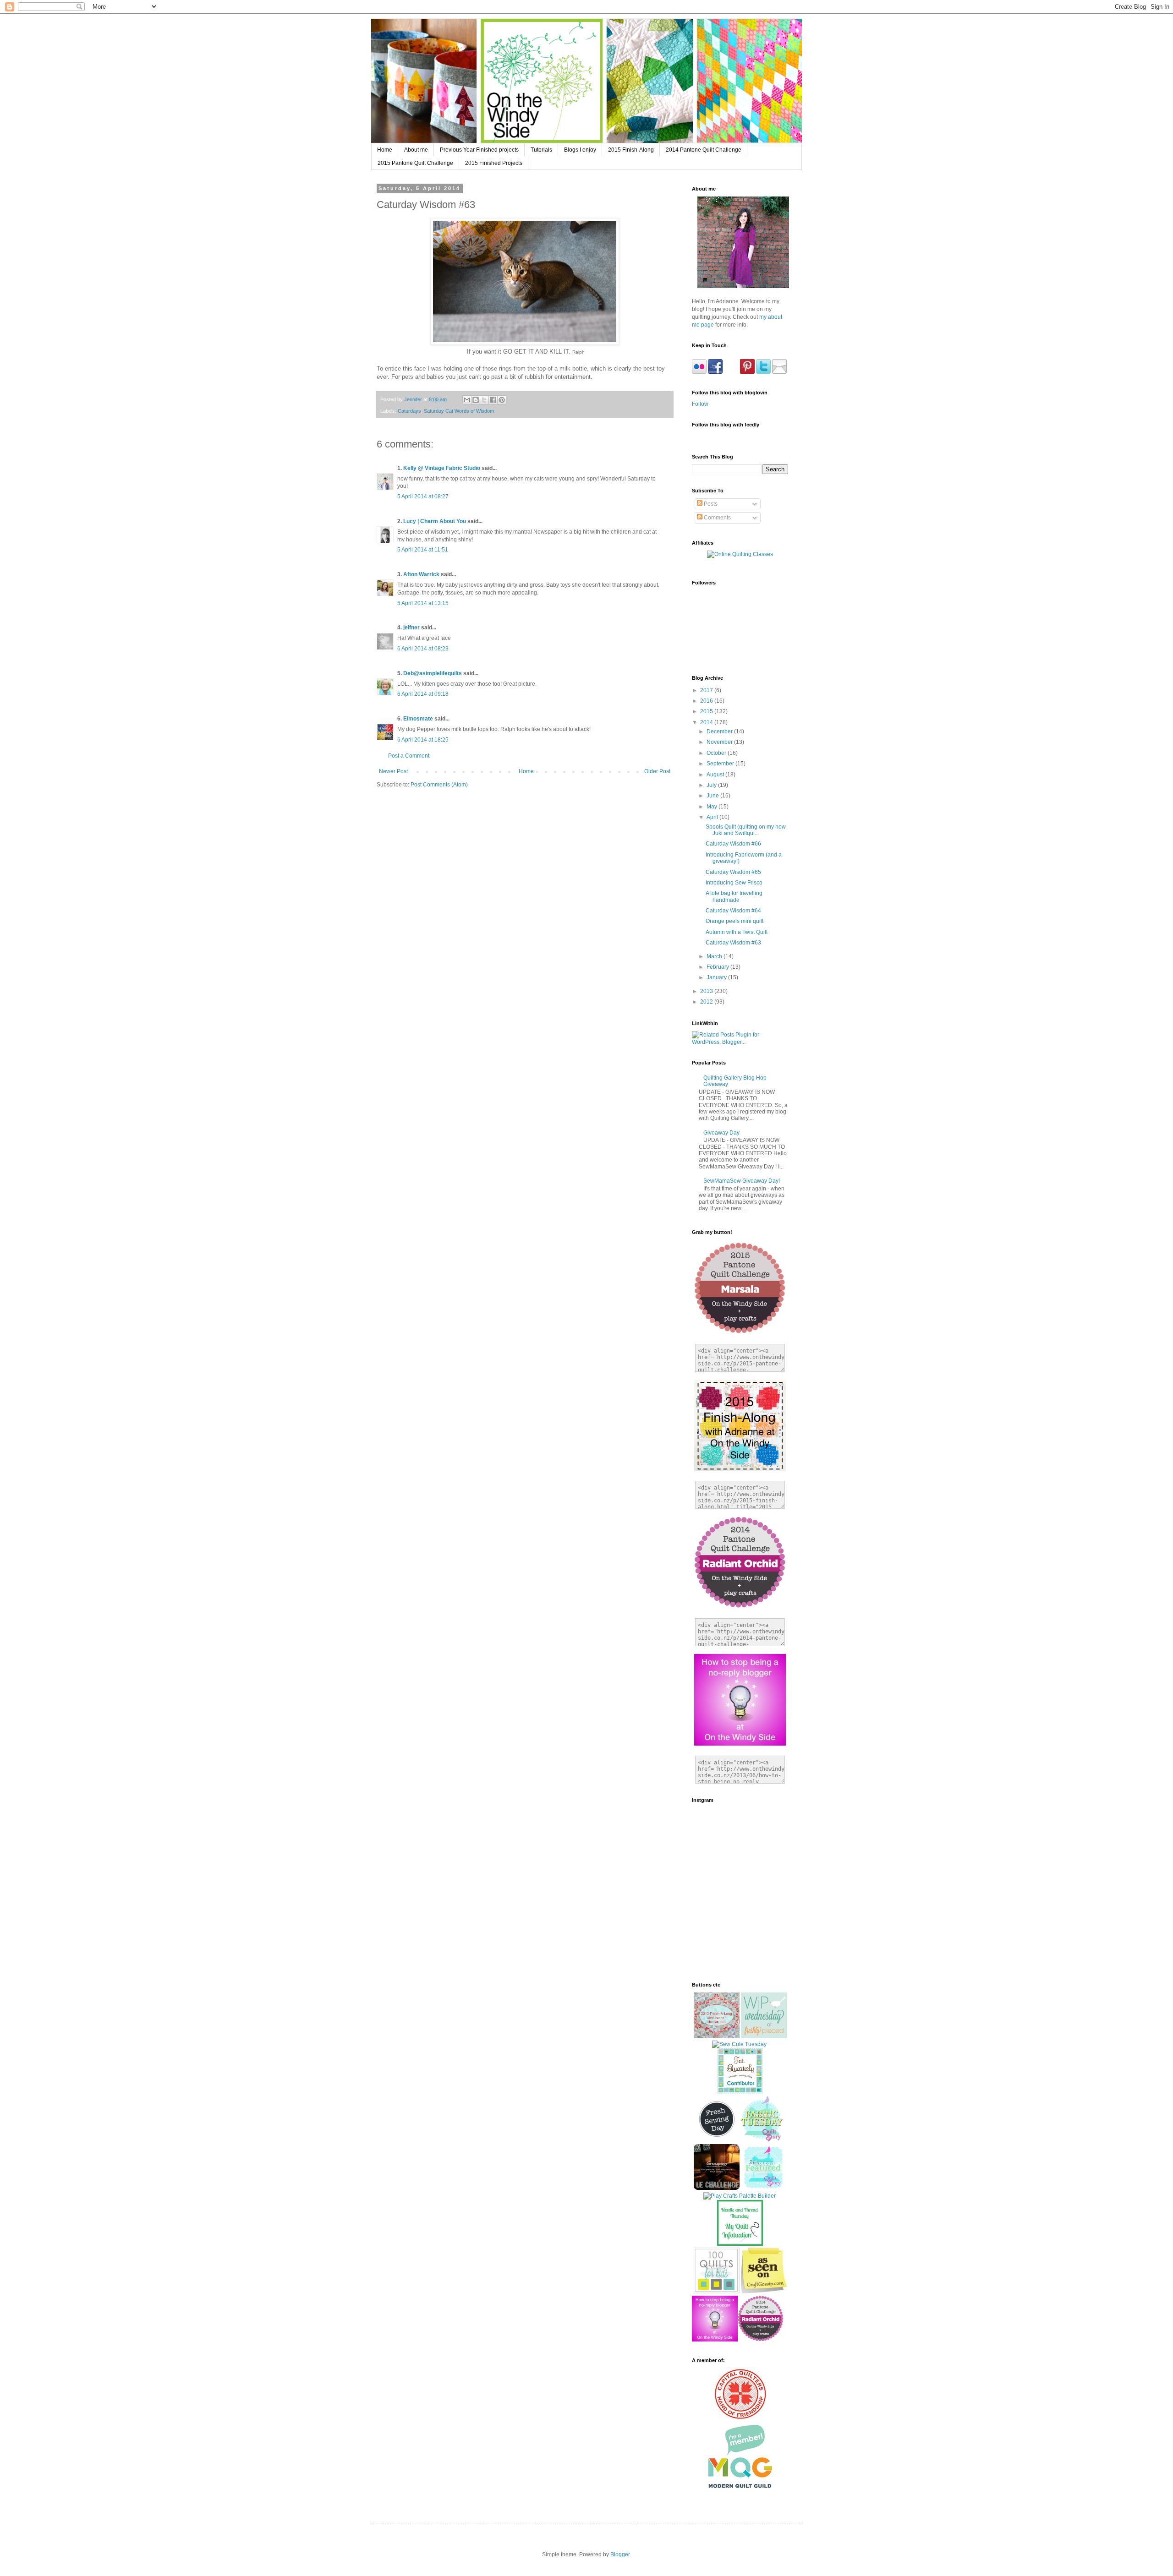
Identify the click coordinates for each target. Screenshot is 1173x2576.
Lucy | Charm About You (435, 521)
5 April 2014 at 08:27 (423, 497)
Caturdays (409, 411)
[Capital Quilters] (740, 2418)
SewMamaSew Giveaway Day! (742, 1181)
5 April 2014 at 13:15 (423, 603)
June (713, 796)
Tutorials (541, 150)
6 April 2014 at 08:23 (423, 649)
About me (416, 150)
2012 (707, 1002)
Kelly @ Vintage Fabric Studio (442, 468)
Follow (700, 404)
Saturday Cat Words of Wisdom (459, 411)
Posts (710, 504)
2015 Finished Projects (494, 163)
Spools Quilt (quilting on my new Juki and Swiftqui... (746, 830)
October (717, 753)
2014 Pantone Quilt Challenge (704, 150)
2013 (707, 991)
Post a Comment (409, 756)
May (713, 807)
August (716, 775)
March (715, 956)
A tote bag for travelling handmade (734, 896)
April (713, 817)
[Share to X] (484, 400)
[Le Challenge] (717, 2188)
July (712, 785)
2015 (707, 711)
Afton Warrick (421, 574)
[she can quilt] (717, 2036)
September (721, 764)
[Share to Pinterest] (502, 400)
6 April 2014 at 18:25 (423, 740)
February (718, 967)
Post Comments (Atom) (439, 785)
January (717, 977)
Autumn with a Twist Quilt (737, 932)
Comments (717, 518)
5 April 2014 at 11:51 (423, 550)
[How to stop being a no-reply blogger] (715, 2340)
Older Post (657, 771)
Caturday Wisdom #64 (733, 911)
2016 (707, 701)
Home (385, 150)
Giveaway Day (721, 1133)
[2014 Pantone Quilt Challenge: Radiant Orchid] (761, 2340)
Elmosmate (418, 719)
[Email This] (467, 400)
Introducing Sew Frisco (734, 883)
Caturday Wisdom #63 (733, 943)
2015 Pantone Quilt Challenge (415, 163)
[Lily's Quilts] (717, 2140)
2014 (707, 722)
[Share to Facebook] (493, 400)
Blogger (620, 2554)
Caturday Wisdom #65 (733, 872)
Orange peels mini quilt (734, 921)
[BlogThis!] (476, 400)
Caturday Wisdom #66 (733, 844)
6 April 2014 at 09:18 (423, 694)
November (720, 742)
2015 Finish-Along (631, 150)
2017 (707, 690)
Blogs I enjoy (580, 150)
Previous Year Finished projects (479, 150)
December (720, 731)
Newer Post (393, 771)
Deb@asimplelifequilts (433, 673)
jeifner (411, 628)
